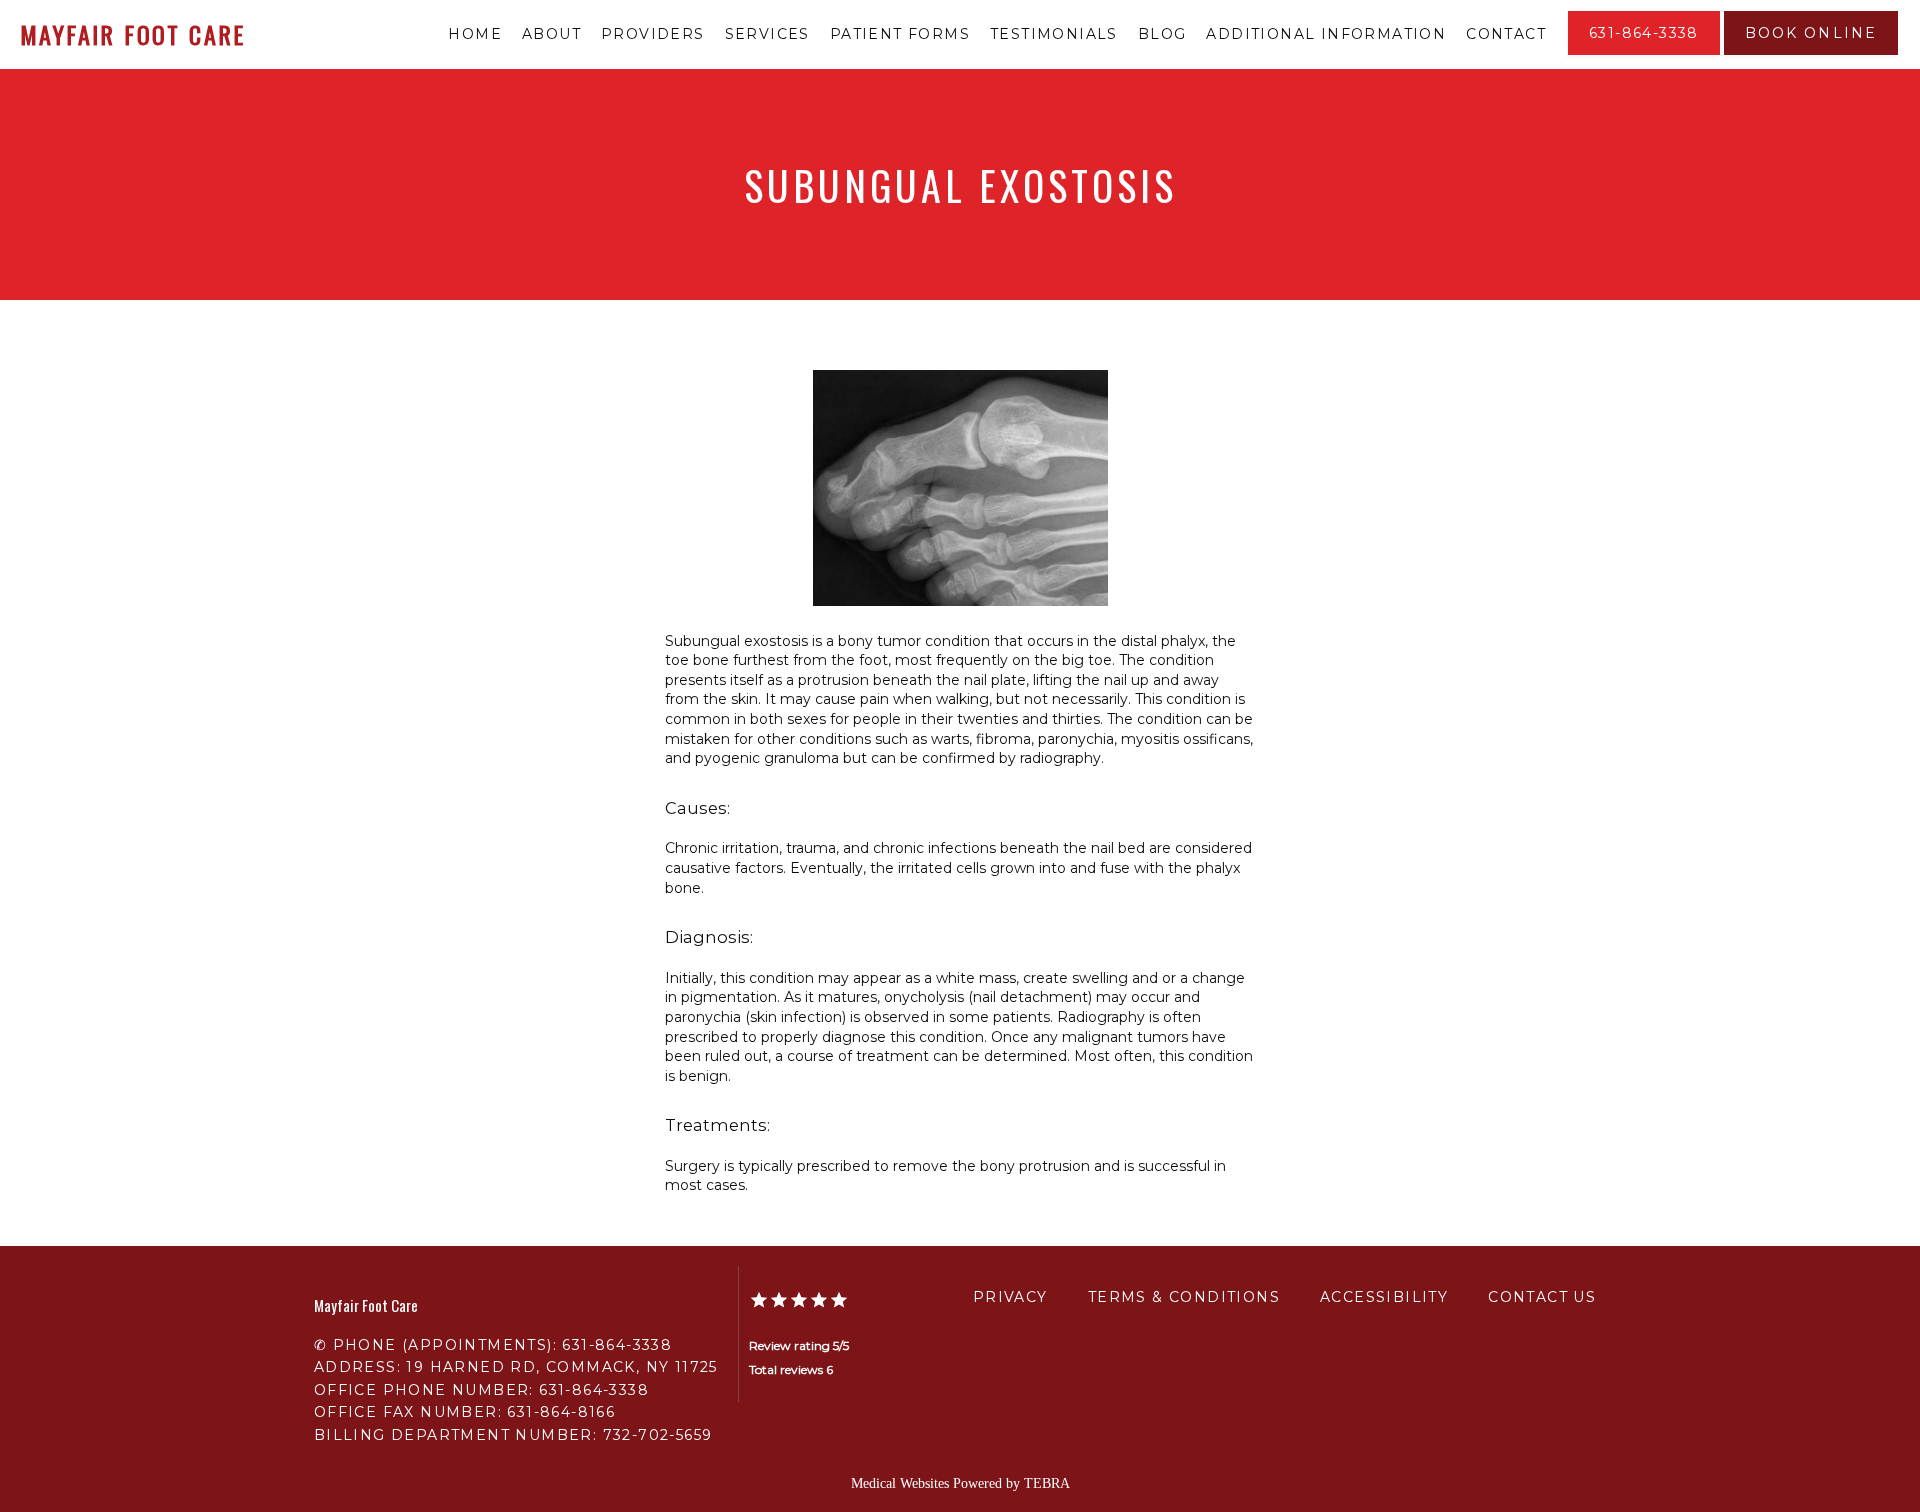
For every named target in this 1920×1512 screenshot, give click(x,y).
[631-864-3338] (1644, 53)
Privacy (1010, 1297)
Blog (1162, 34)
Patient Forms (900, 34)
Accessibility (1384, 1297)
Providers (653, 34)
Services (767, 34)
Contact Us (1542, 1297)
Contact (1506, 34)
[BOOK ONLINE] (1811, 53)
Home (475, 34)
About (551, 34)
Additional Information (1326, 34)
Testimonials (1054, 34)
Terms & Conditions (1184, 1297)
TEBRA (1047, 1483)
